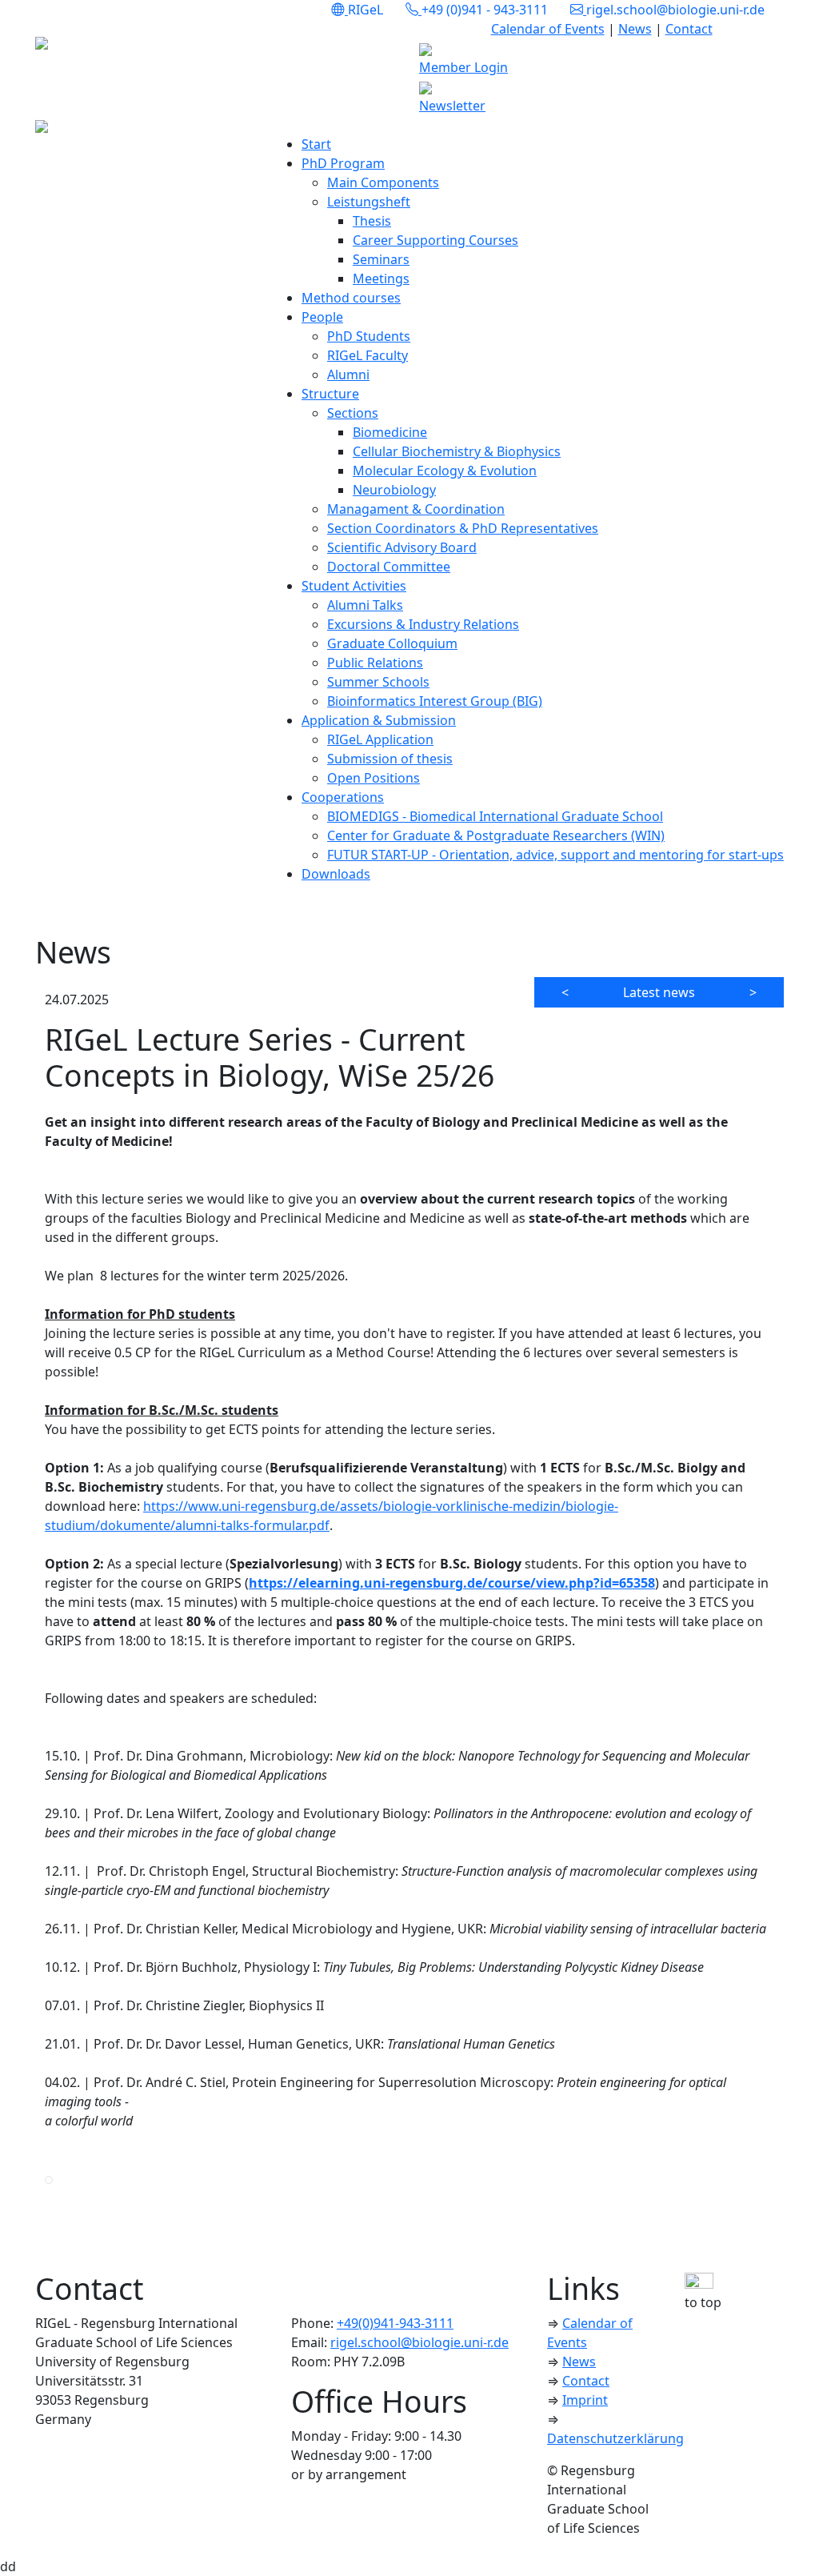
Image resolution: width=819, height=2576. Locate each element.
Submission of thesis (390, 759)
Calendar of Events (548, 29)
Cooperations (343, 797)
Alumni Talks (365, 605)
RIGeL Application (380, 739)
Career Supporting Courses (435, 240)
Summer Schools (378, 682)
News (635, 29)
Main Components (383, 182)
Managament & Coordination (416, 509)
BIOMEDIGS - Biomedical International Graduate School (495, 816)
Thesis (372, 221)
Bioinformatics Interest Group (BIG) (435, 701)
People (322, 317)
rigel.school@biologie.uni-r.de (419, 2342)
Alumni (348, 375)
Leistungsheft (369, 202)
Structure (330, 394)
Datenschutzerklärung (615, 2438)
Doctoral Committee (389, 567)
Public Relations (375, 663)
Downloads (336, 874)
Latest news (659, 992)
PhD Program (343, 163)
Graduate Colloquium (392, 643)
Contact (689, 29)
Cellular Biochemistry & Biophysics (457, 451)
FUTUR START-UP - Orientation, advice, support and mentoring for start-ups (555, 855)
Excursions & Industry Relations (423, 624)
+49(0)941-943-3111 (395, 2323)
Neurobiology (394, 490)
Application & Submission (379, 720)
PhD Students (369, 336)
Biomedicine (390, 432)
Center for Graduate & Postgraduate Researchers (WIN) (496, 835)
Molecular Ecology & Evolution (445, 471)
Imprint (585, 2400)
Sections (353, 413)
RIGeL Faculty (368, 355)
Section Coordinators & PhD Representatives (463, 528)
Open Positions (374, 778)
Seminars (381, 259)
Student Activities (354, 586)
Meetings (381, 278)
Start (316, 144)
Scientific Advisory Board (402, 547)
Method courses (351, 298)
